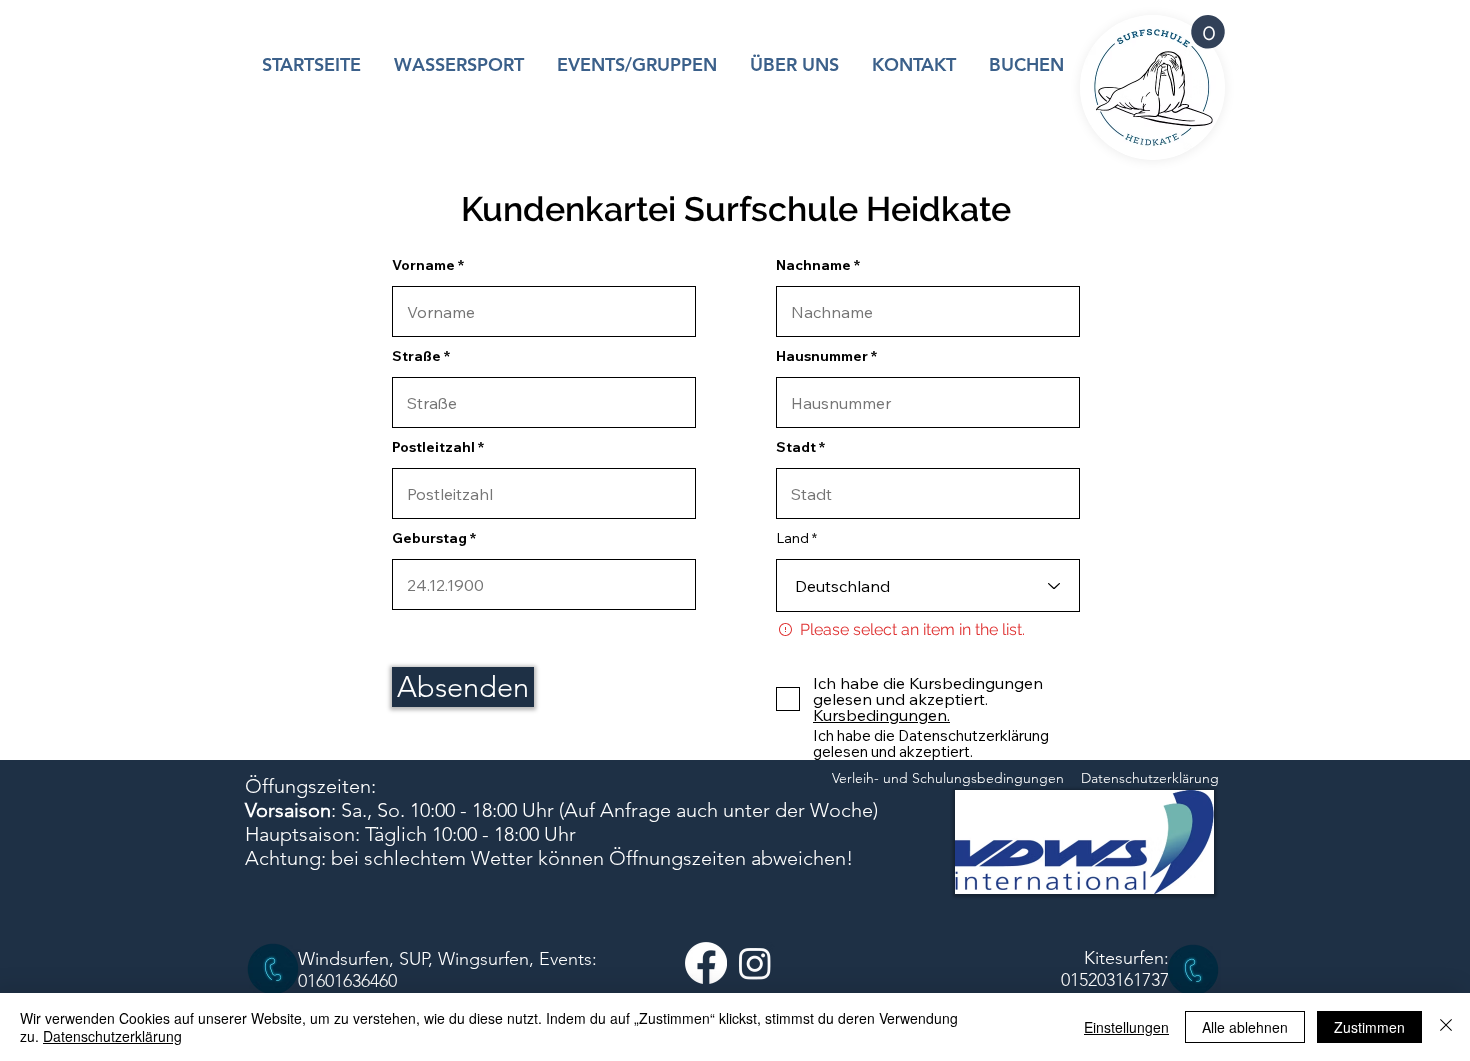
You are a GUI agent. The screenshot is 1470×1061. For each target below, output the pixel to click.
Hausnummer (822, 356)
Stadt (796, 447)
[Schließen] (1446, 1027)
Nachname (813, 265)
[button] (1208, 32)
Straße (416, 356)
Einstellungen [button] (1126, 1027)
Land (792, 538)
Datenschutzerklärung (112, 1036)
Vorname (423, 265)
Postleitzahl (433, 447)
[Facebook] (706, 963)
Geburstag (429, 538)
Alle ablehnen (1245, 1027)
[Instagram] (755, 963)
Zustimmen (1369, 1027)
